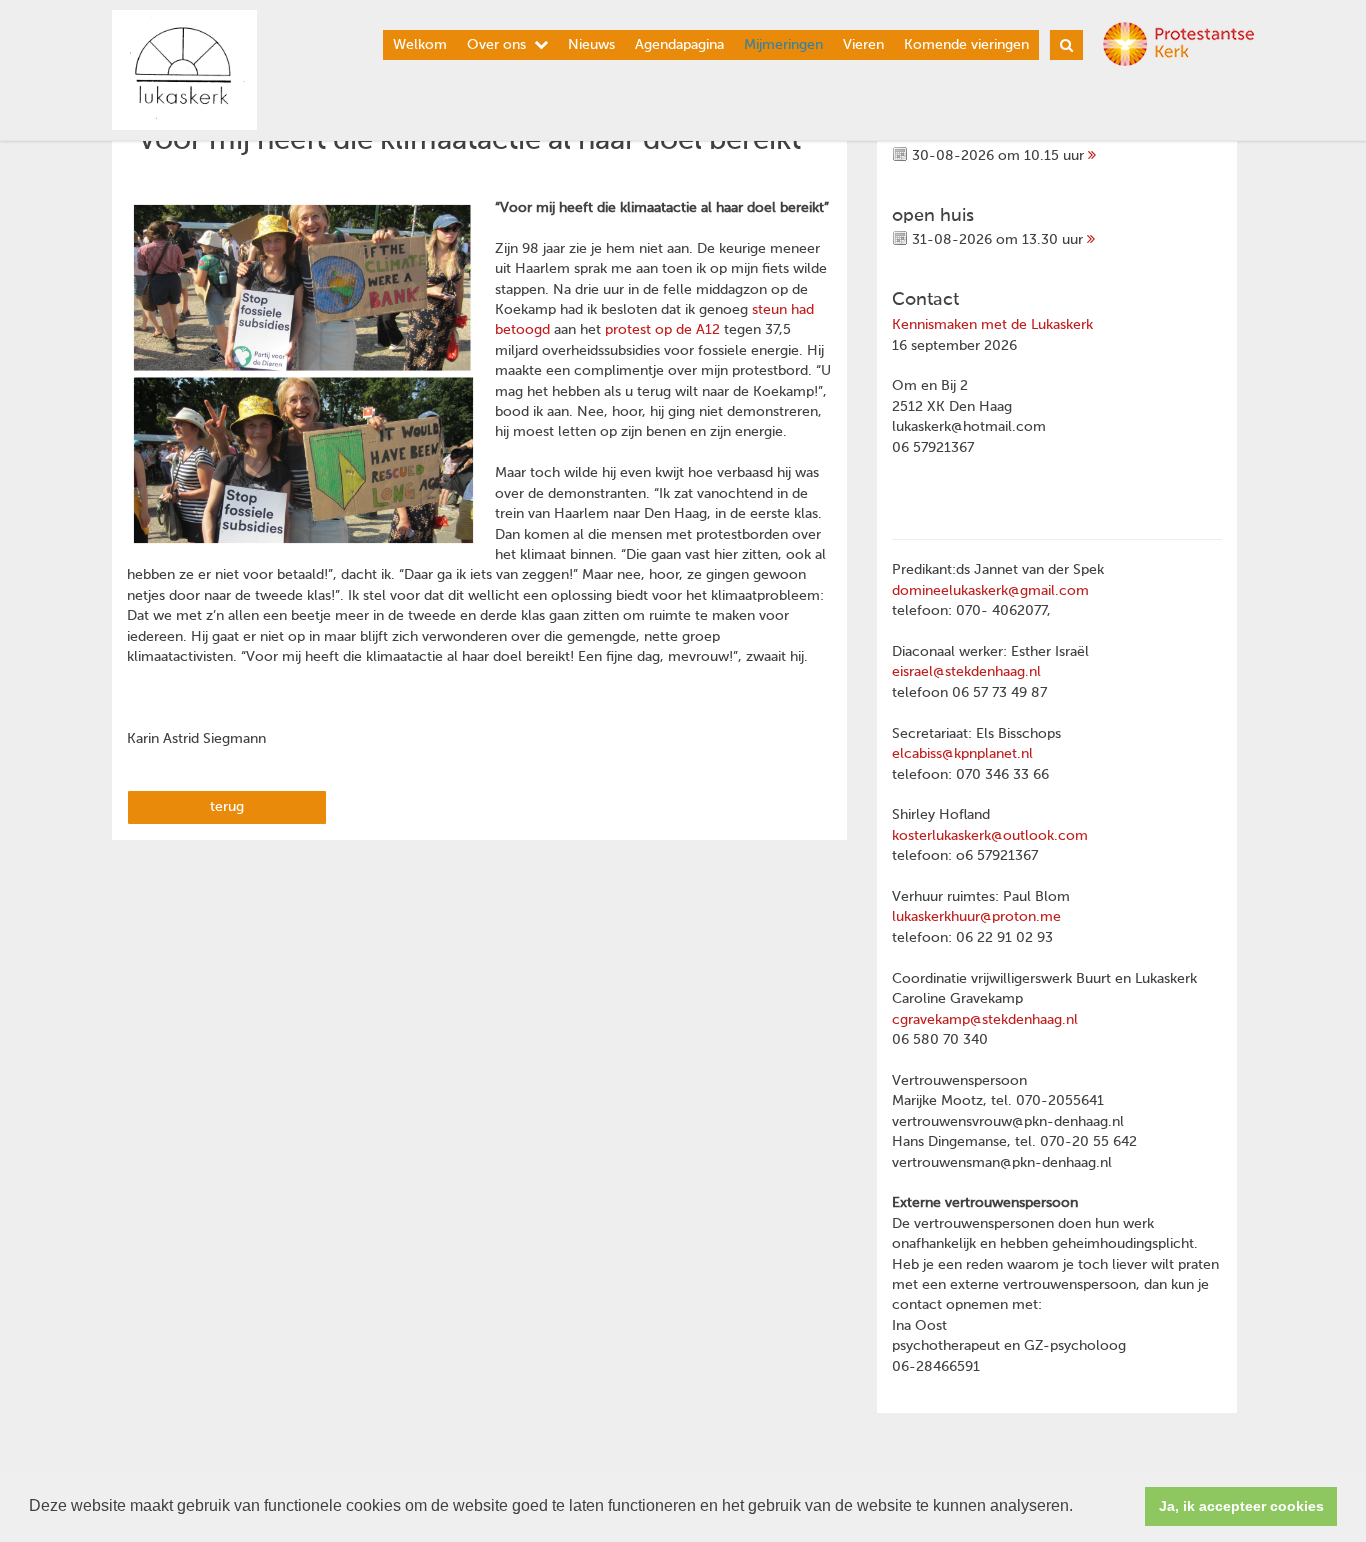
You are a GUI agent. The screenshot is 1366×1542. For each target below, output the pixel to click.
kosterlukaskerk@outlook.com (990, 836)
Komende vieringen (966, 45)
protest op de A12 (662, 330)
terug (227, 807)
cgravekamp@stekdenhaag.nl (985, 1020)
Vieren (863, 45)
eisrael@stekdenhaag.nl (966, 672)
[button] (1080, 1508)
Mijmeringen (783, 45)
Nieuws (591, 45)
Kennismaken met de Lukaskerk (992, 325)
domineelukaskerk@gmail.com (990, 591)
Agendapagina (679, 45)
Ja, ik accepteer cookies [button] (1241, 1506)
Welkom (420, 45)
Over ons (496, 45)
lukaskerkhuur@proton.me (976, 917)
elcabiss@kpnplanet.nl (962, 754)
